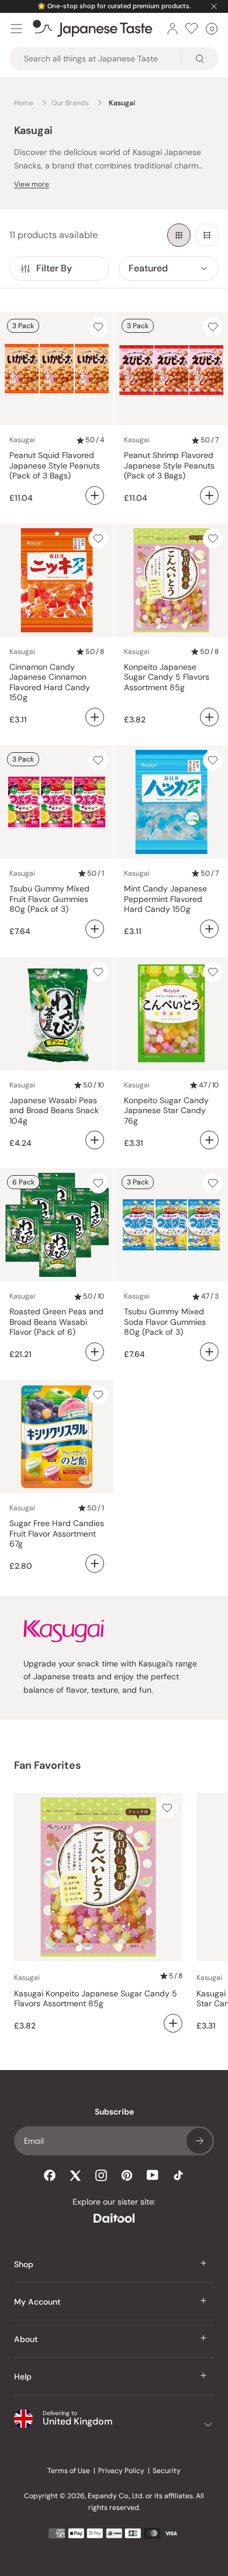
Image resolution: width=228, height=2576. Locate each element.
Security (167, 2471)
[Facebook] (50, 2175)
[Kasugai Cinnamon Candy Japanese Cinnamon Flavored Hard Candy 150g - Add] (95, 717)
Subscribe (199, 2141)
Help (23, 2377)
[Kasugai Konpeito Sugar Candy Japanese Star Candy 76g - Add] (209, 1140)
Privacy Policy (121, 2471)
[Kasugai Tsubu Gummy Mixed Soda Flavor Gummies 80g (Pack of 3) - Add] (209, 1352)
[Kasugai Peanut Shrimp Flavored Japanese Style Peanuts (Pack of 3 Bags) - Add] (209, 495)
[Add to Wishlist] (98, 327)
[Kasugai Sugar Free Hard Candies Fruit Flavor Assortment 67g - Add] (95, 1563)
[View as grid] (179, 235)
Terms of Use (69, 2471)
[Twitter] (75, 2175)
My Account (37, 2302)
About (26, 2339)
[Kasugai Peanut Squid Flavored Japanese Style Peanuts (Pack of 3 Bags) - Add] (95, 495)
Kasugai (22, 440)
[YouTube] (153, 2175)
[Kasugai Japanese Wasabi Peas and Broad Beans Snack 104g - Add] (95, 1140)
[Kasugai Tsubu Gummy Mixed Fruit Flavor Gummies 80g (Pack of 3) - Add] (95, 929)
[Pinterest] (127, 2175)
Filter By (54, 268)
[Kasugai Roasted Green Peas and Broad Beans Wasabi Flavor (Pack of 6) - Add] (95, 1352)
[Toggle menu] (16, 29)
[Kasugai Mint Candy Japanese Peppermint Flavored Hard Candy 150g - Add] (209, 929)
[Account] (172, 29)
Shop (24, 2264)
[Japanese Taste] (93, 29)
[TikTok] (178, 2175)
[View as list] (207, 235)
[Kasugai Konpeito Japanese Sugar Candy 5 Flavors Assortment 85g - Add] (209, 717)
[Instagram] (101, 2175)
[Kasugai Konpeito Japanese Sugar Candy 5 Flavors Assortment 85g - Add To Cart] (173, 2023)
